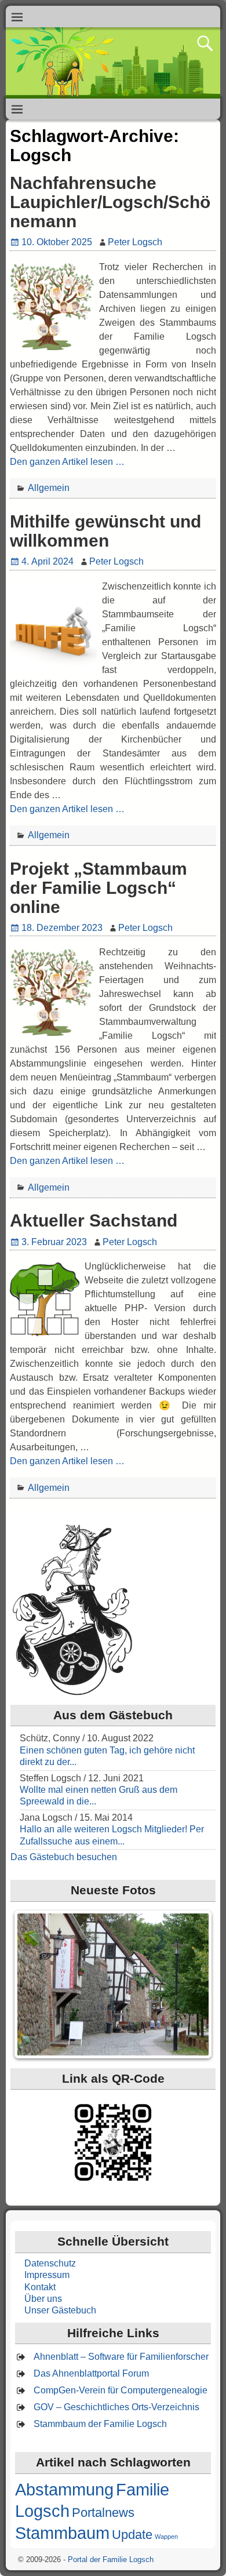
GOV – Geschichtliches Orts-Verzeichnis (116, 2407)
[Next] (191, 1984)
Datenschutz (50, 2263)
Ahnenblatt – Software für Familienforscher (121, 2357)
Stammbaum (62, 2533)
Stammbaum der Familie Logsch (100, 2424)
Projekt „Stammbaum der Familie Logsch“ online (99, 888)
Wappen (166, 2537)
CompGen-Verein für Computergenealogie (121, 2390)
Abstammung (64, 2489)
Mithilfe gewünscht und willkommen (105, 531)
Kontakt (40, 2287)
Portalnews (103, 2513)
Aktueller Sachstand (94, 1220)
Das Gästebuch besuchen (64, 1857)
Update (132, 2535)
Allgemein (49, 488)
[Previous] (35, 1984)
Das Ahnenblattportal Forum (91, 2373)
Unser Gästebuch (60, 2310)
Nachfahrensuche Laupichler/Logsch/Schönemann (110, 202)
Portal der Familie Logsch (111, 2559)
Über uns (43, 2299)
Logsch (42, 2511)
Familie (143, 2489)
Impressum (47, 2275)
